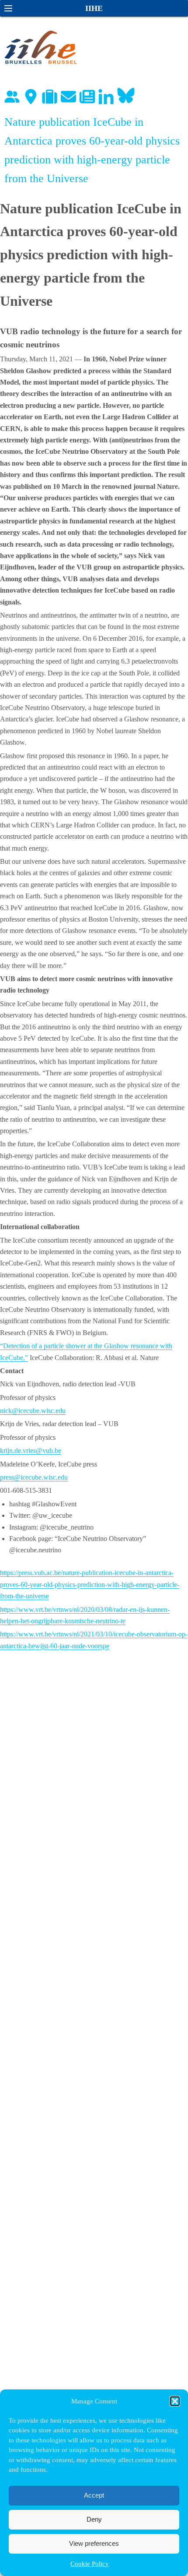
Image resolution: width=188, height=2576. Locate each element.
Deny (94, 2519)
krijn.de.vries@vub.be (31, 1451)
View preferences (94, 2543)
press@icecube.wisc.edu (34, 1477)
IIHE (94, 8)
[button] (175, 2401)
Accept (94, 2495)
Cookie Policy (90, 2564)
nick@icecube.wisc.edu (33, 1411)
